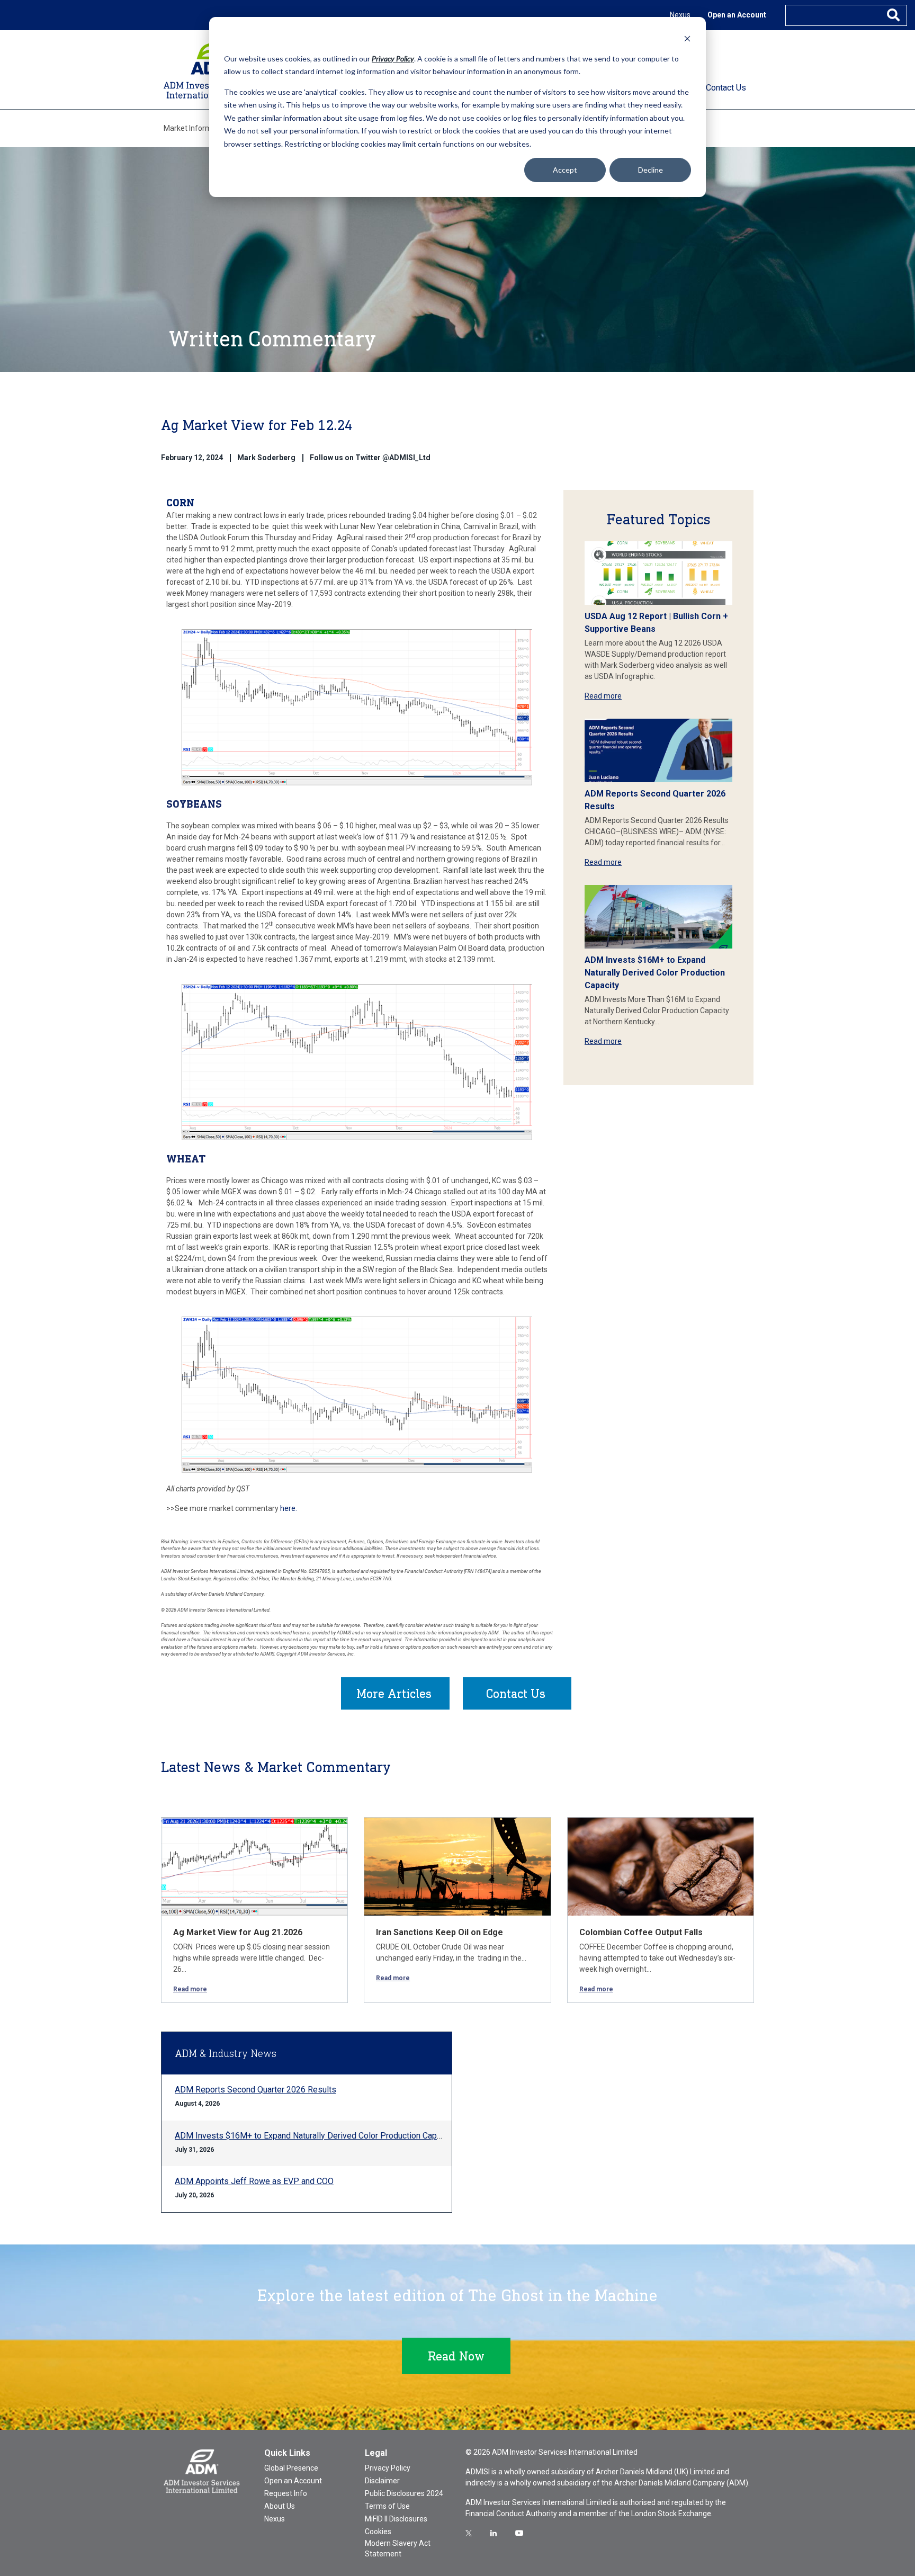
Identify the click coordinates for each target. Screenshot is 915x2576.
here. (289, 1508)
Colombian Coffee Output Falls (641, 1932)
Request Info (286, 2493)
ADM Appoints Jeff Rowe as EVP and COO (254, 2181)
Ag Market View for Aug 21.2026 (238, 1932)
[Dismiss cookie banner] (687, 38)
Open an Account (737, 15)
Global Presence (291, 2468)
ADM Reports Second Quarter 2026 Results (255, 2090)
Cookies (378, 2532)
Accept (565, 170)
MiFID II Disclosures (396, 2519)
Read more (603, 696)
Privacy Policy (388, 2468)
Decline (651, 170)
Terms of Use (387, 2506)
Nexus (680, 15)
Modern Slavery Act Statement (398, 2548)
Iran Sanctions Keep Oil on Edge (439, 1932)
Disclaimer (382, 2481)
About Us (280, 2506)
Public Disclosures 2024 (404, 2493)
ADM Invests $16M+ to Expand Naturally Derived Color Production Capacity (655, 973)
